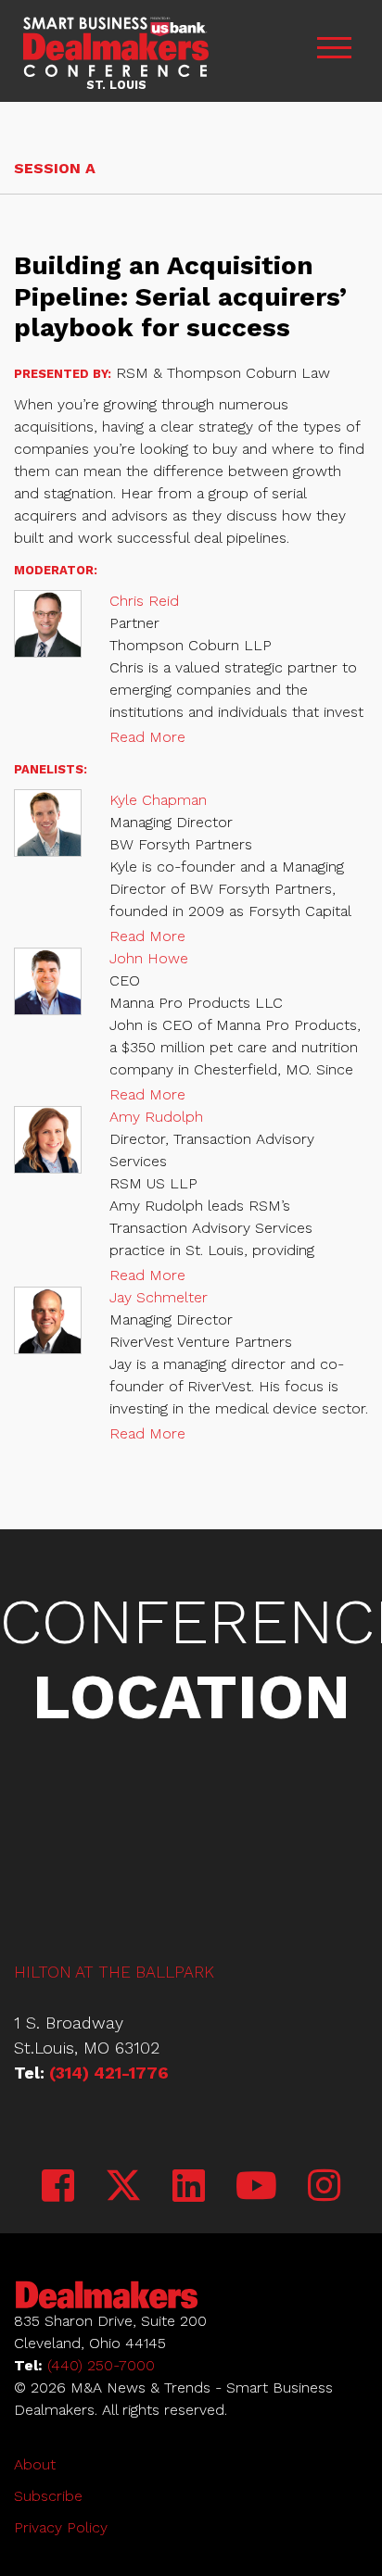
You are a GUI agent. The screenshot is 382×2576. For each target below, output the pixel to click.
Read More (147, 737)
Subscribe (48, 2496)
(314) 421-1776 (109, 2073)
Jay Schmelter (159, 1297)
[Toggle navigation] (334, 50)
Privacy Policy (61, 2527)
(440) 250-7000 (101, 2365)
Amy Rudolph (156, 1117)
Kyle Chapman (158, 800)
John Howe (149, 958)
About (35, 2464)
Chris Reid (144, 601)
